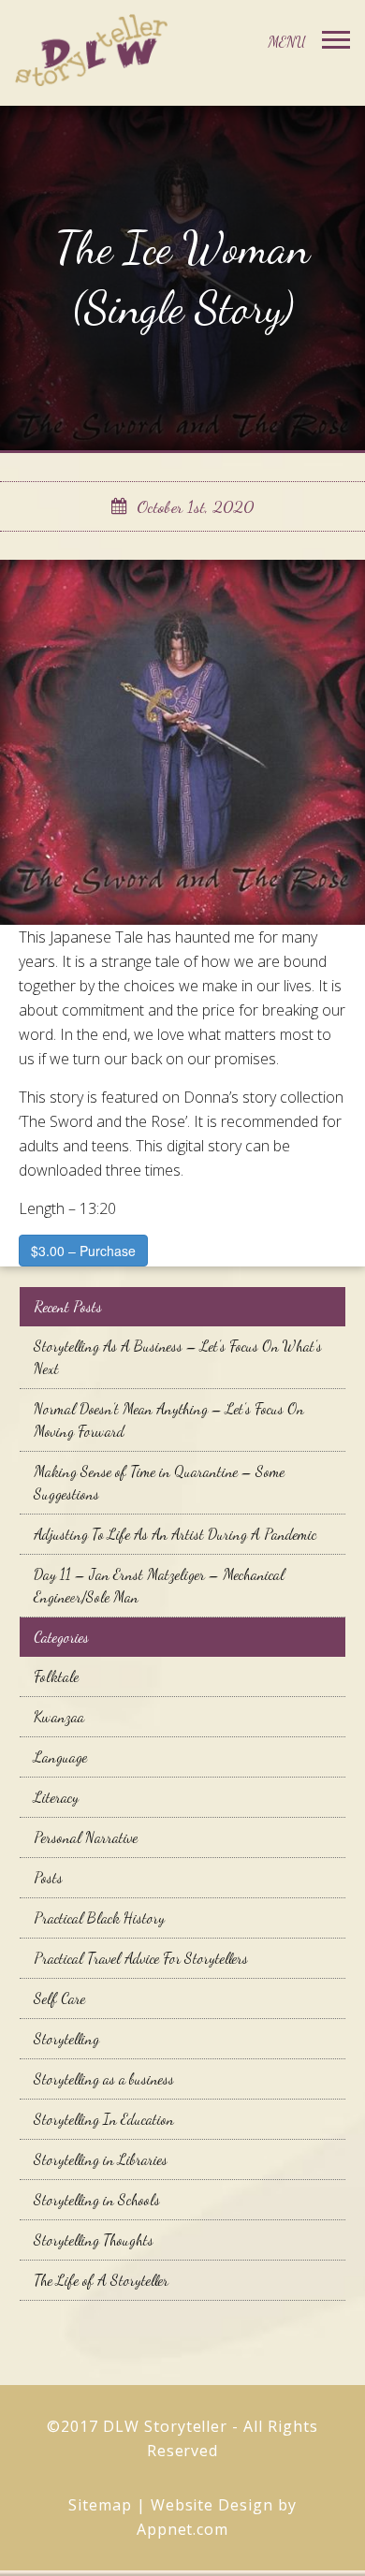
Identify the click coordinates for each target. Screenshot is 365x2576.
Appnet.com (183, 2529)
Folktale (56, 1676)
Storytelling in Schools (97, 2199)
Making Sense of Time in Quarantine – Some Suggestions (159, 1482)
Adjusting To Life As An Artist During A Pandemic (175, 1534)
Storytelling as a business (104, 2078)
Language (60, 1756)
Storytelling (66, 2038)
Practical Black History (99, 1917)
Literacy (56, 1797)
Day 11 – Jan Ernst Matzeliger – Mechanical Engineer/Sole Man (159, 1585)
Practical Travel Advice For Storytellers (141, 1958)
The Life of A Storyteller (101, 2280)
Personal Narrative (86, 1837)
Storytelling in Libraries (101, 2159)
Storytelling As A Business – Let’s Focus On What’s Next (178, 1357)
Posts (48, 1877)
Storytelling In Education (104, 2119)
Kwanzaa (59, 1716)
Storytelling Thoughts (94, 2239)
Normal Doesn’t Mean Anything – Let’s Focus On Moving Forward (169, 1420)
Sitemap (100, 2505)
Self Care (59, 1998)
